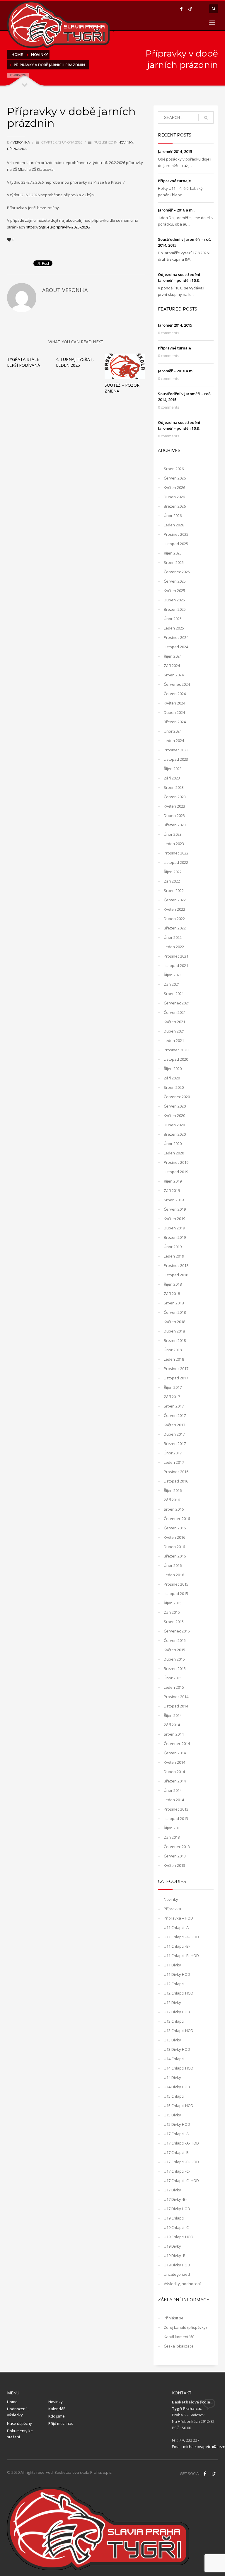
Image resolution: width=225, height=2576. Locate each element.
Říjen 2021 (173, 975)
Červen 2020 (175, 1106)
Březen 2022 (175, 928)
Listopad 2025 (176, 544)
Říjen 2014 (173, 1715)
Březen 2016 (175, 1556)
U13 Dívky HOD (177, 2049)
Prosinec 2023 (176, 750)
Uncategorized (177, 2274)
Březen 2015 (175, 1669)
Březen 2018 (175, 1340)
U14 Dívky (172, 2077)
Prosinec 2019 (176, 1162)
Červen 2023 (175, 797)
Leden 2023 (174, 844)
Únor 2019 (173, 1247)
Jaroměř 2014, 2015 (175, 151)
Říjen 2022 (173, 872)
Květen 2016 (174, 1537)
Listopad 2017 (176, 1378)
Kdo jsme (57, 2416)
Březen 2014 (175, 1781)
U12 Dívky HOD (177, 2012)
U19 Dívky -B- (175, 2256)
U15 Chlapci (174, 2096)
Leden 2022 (174, 947)
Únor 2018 (173, 1350)
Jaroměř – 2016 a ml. (176, 210)
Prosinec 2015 (176, 1584)
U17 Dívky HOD (177, 2209)
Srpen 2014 (174, 1734)
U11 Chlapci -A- (177, 1927)
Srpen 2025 (174, 562)
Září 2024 (172, 666)
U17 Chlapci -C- (177, 2171)
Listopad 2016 (176, 1481)
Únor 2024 (173, 731)
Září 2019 (172, 1190)
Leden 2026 (174, 525)
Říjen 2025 (173, 553)
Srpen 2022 (174, 890)
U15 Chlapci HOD (179, 2106)
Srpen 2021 (174, 994)
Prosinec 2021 (176, 956)
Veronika (22, 142)
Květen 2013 (174, 1865)
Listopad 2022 (176, 862)
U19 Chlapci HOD (179, 2237)
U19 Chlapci (174, 2218)
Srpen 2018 (174, 1303)
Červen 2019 (175, 1209)
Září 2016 (172, 1500)
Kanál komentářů (179, 2337)
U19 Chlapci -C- (177, 2227)
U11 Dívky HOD (177, 1974)
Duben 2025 (174, 600)
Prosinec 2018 (176, 1265)
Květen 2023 (174, 806)
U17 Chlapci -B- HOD (181, 2162)
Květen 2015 (174, 1650)
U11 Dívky (172, 1965)
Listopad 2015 (176, 1594)
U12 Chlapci (174, 1984)
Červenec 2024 (177, 684)
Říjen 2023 (173, 769)
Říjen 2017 (173, 1387)
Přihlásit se (174, 2318)
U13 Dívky (172, 2040)
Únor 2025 (173, 619)
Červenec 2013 (177, 1847)
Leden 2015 (174, 1687)
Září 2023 (172, 778)
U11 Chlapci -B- (177, 1946)
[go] (206, 118)
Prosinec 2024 (176, 637)
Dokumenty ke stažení (20, 2434)
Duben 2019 (174, 1228)
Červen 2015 (175, 1640)
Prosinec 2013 (176, 1809)
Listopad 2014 (176, 1706)
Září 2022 (172, 881)
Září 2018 (172, 1294)
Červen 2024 (175, 694)
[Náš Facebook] (205, 2473)
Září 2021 (172, 984)
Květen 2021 (174, 1022)
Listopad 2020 (176, 1059)
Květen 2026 (174, 487)
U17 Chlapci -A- (177, 2134)
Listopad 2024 (176, 647)
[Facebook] (181, 9)
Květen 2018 (174, 1322)
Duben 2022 (174, 919)
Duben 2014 (174, 1772)
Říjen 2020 (173, 1069)
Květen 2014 (174, 1762)
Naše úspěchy (19, 2423)
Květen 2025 (174, 591)
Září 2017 (172, 1397)
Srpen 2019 (174, 1200)
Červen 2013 (175, 1856)
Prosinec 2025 (176, 534)
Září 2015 (172, 1612)
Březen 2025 (175, 609)
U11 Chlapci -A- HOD (181, 1937)
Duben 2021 (174, 1031)
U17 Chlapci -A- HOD (181, 2143)
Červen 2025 (175, 581)
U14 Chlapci (174, 2059)
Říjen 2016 (173, 1490)
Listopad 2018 (176, 1275)
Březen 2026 (175, 506)
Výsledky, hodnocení (182, 2284)
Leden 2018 (174, 1359)
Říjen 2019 (173, 1181)
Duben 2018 (174, 1331)
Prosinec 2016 (176, 1472)
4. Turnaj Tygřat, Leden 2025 (75, 362)
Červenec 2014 (177, 1744)
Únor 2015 (173, 1678)
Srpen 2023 (174, 787)
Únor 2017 (173, 1453)
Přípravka (17, 149)
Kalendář (57, 2409)
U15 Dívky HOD (177, 2124)
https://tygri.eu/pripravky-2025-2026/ (58, 227)
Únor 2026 (173, 516)
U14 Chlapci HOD (179, 2068)
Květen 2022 (174, 909)
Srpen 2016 (174, 1509)
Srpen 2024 (174, 675)
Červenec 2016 (177, 1519)
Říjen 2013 (173, 1828)
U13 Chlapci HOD (179, 2031)
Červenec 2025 (177, 572)
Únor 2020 (173, 1144)
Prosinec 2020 (176, 1050)
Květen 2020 (174, 1115)
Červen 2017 (175, 1415)
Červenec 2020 (177, 1097)
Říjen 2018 (173, 1284)
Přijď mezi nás (61, 2423)
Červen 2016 (175, 1528)
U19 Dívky (172, 2246)
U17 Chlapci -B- (177, 2152)
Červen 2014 (175, 1753)
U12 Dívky (172, 2002)
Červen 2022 (175, 900)
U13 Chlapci (174, 2021)
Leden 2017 (174, 1462)
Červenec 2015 (177, 1631)
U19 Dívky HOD (177, 2265)
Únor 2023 (173, 834)
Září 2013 (172, 1837)
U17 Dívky (172, 2190)
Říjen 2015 (173, 1603)
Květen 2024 (174, 703)
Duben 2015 (174, 1659)
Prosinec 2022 (176, 853)
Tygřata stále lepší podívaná (24, 362)
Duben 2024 (174, 712)
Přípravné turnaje (174, 181)
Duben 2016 (174, 1547)
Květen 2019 (174, 1219)
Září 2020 (172, 1078)
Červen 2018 (175, 1312)
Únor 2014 (173, 1790)
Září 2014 (172, 1725)
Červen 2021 (175, 1012)
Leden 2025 (174, 628)
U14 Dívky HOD (177, 2087)
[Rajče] (190, 9)
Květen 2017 (174, 1425)
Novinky (126, 142)
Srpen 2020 (174, 1087)
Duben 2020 (174, 1125)
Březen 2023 (175, 825)
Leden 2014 (174, 1800)
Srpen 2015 (174, 1622)
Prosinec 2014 (176, 1697)
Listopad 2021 (176, 965)
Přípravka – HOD (178, 1918)
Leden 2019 (174, 1256)
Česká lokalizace (179, 2346)
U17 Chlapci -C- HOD (181, 2181)
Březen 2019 (175, 1237)
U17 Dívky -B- (175, 2199)
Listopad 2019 (176, 1172)
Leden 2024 (174, 741)
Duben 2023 (174, 816)
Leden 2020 (174, 1153)
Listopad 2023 (176, 759)
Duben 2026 (174, 497)
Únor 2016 (173, 1565)
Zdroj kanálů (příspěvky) (185, 2327)
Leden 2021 (174, 1040)
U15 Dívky (172, 2115)
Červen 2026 (175, 478)
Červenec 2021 (177, 1003)
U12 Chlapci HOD (179, 1993)
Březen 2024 (175, 722)
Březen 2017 (175, 1444)
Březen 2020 (175, 1134)
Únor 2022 (173, 937)
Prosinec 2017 (176, 1369)
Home (12, 2402)
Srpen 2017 (174, 1406)
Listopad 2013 (176, 1818)
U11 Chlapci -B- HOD (181, 1956)
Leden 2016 (174, 1575)
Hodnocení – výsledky (18, 2412)
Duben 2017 (174, 1434)
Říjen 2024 (173, 656)
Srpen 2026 (174, 469)
